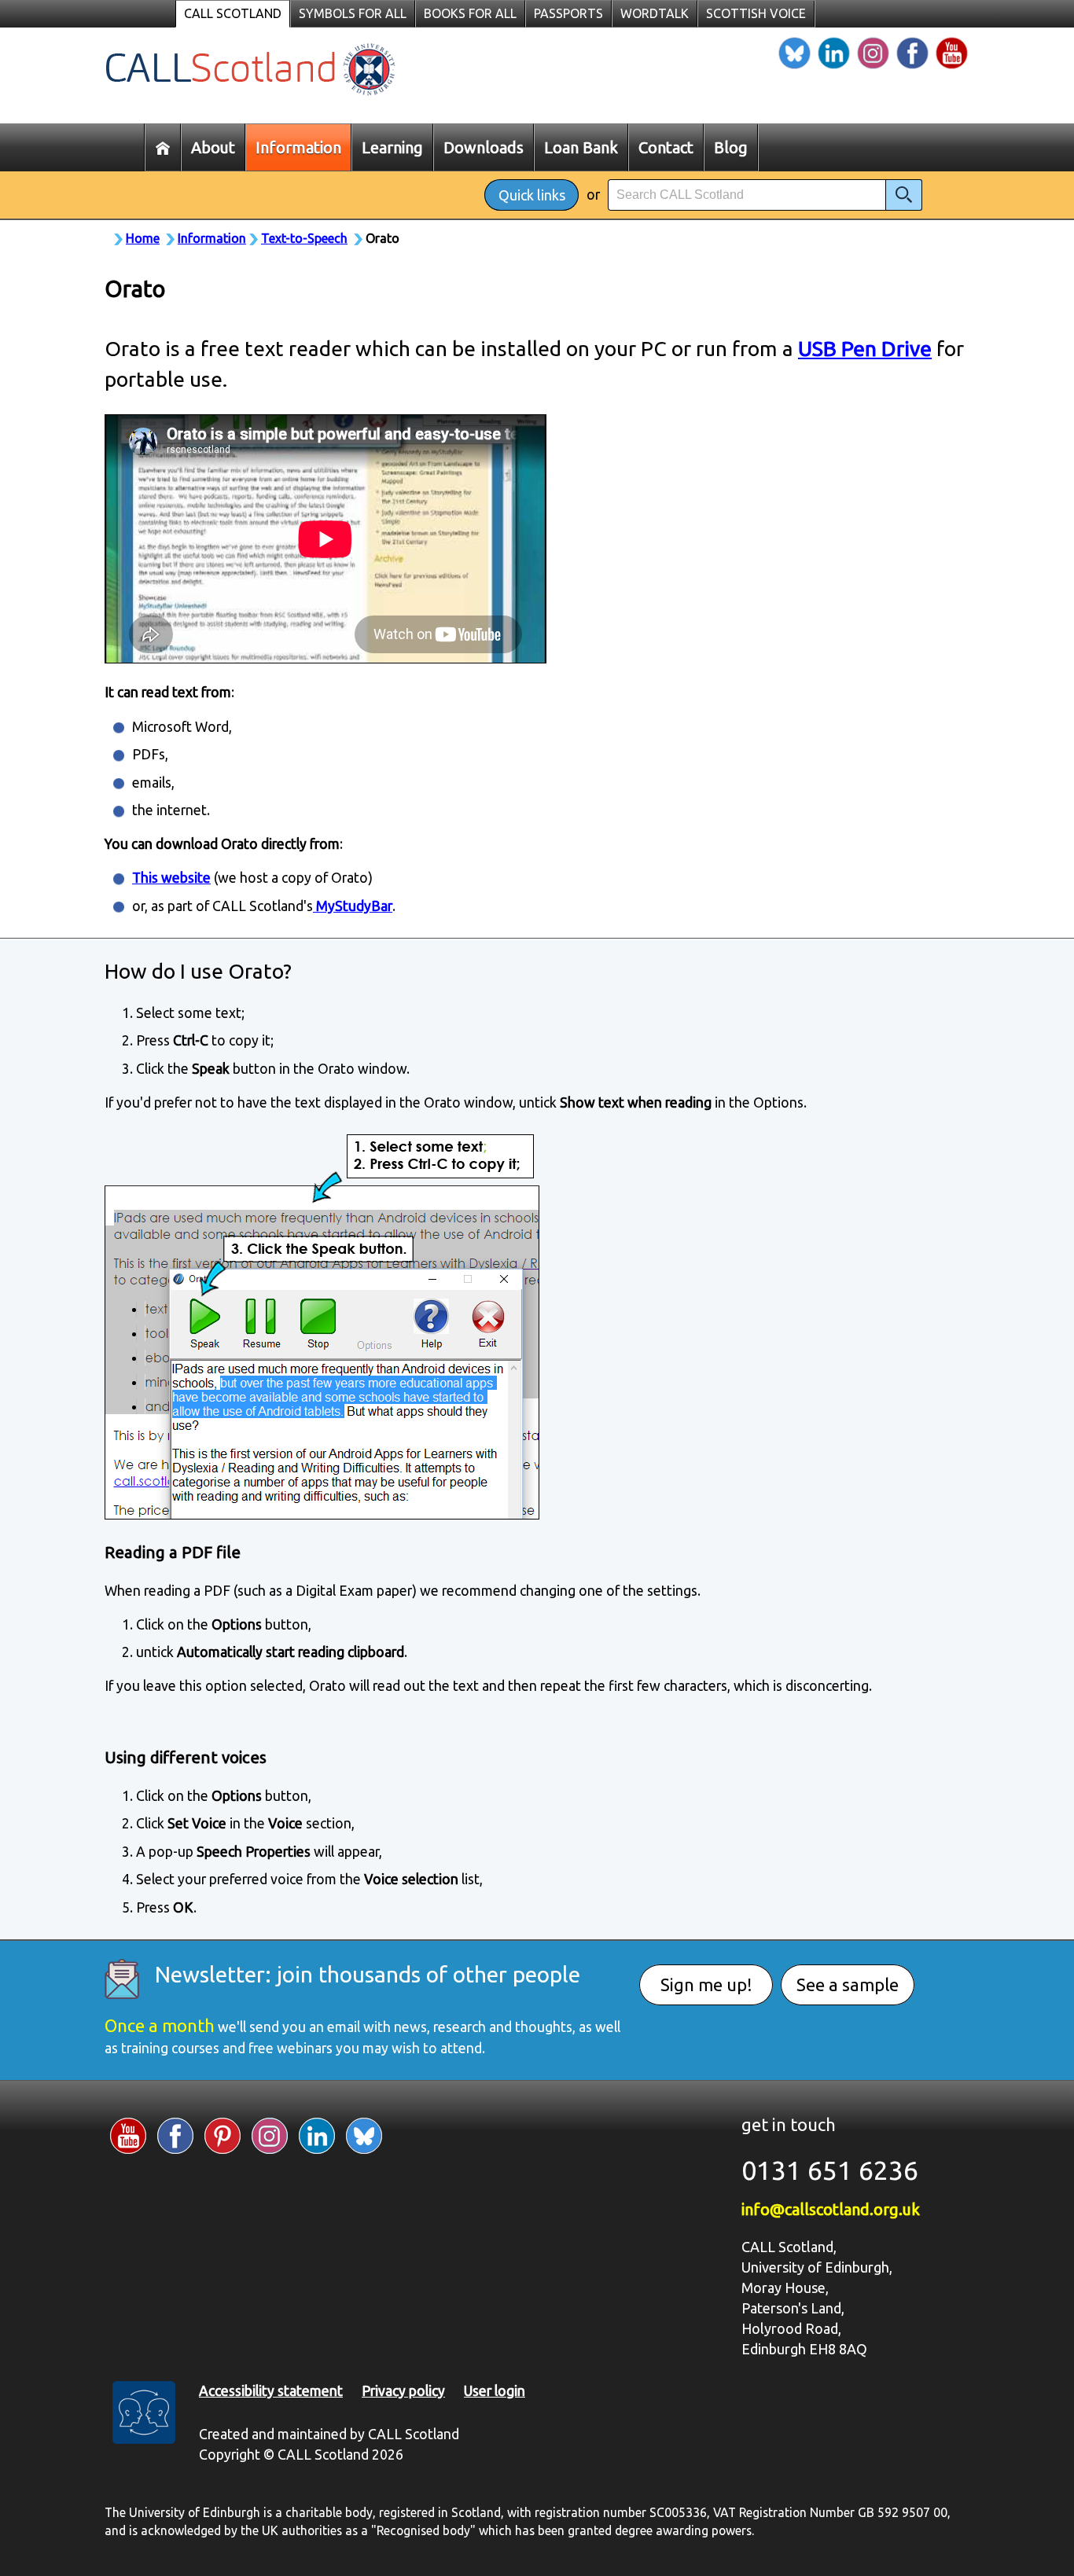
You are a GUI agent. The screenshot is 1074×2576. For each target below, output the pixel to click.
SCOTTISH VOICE (756, 13)
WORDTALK (655, 13)
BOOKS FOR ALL (470, 13)
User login (495, 2391)
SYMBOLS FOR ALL (353, 13)
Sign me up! (706, 1984)
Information (212, 238)
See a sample (848, 1984)
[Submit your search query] (904, 195)
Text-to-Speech (304, 238)
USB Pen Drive (865, 348)
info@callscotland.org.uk (831, 2209)
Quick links (532, 195)
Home (143, 238)
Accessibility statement (271, 2391)
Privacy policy (403, 2391)
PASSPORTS (568, 13)
